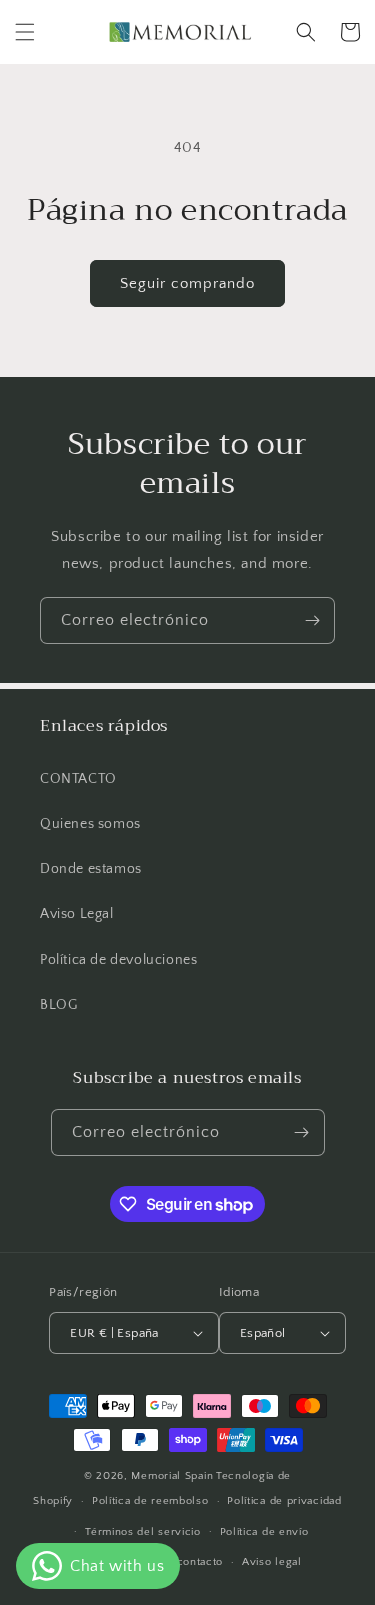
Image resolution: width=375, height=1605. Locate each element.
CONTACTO (78, 779)
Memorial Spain (172, 1476)
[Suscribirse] (312, 620)
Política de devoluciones (118, 960)
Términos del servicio (143, 1532)
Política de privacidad (284, 1501)
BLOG (58, 1005)
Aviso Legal (77, 914)
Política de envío (264, 1532)
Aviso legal (272, 1562)
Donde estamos (91, 869)
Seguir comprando (187, 283)
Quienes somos (90, 824)
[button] (25, 32)
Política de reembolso (150, 1501)
